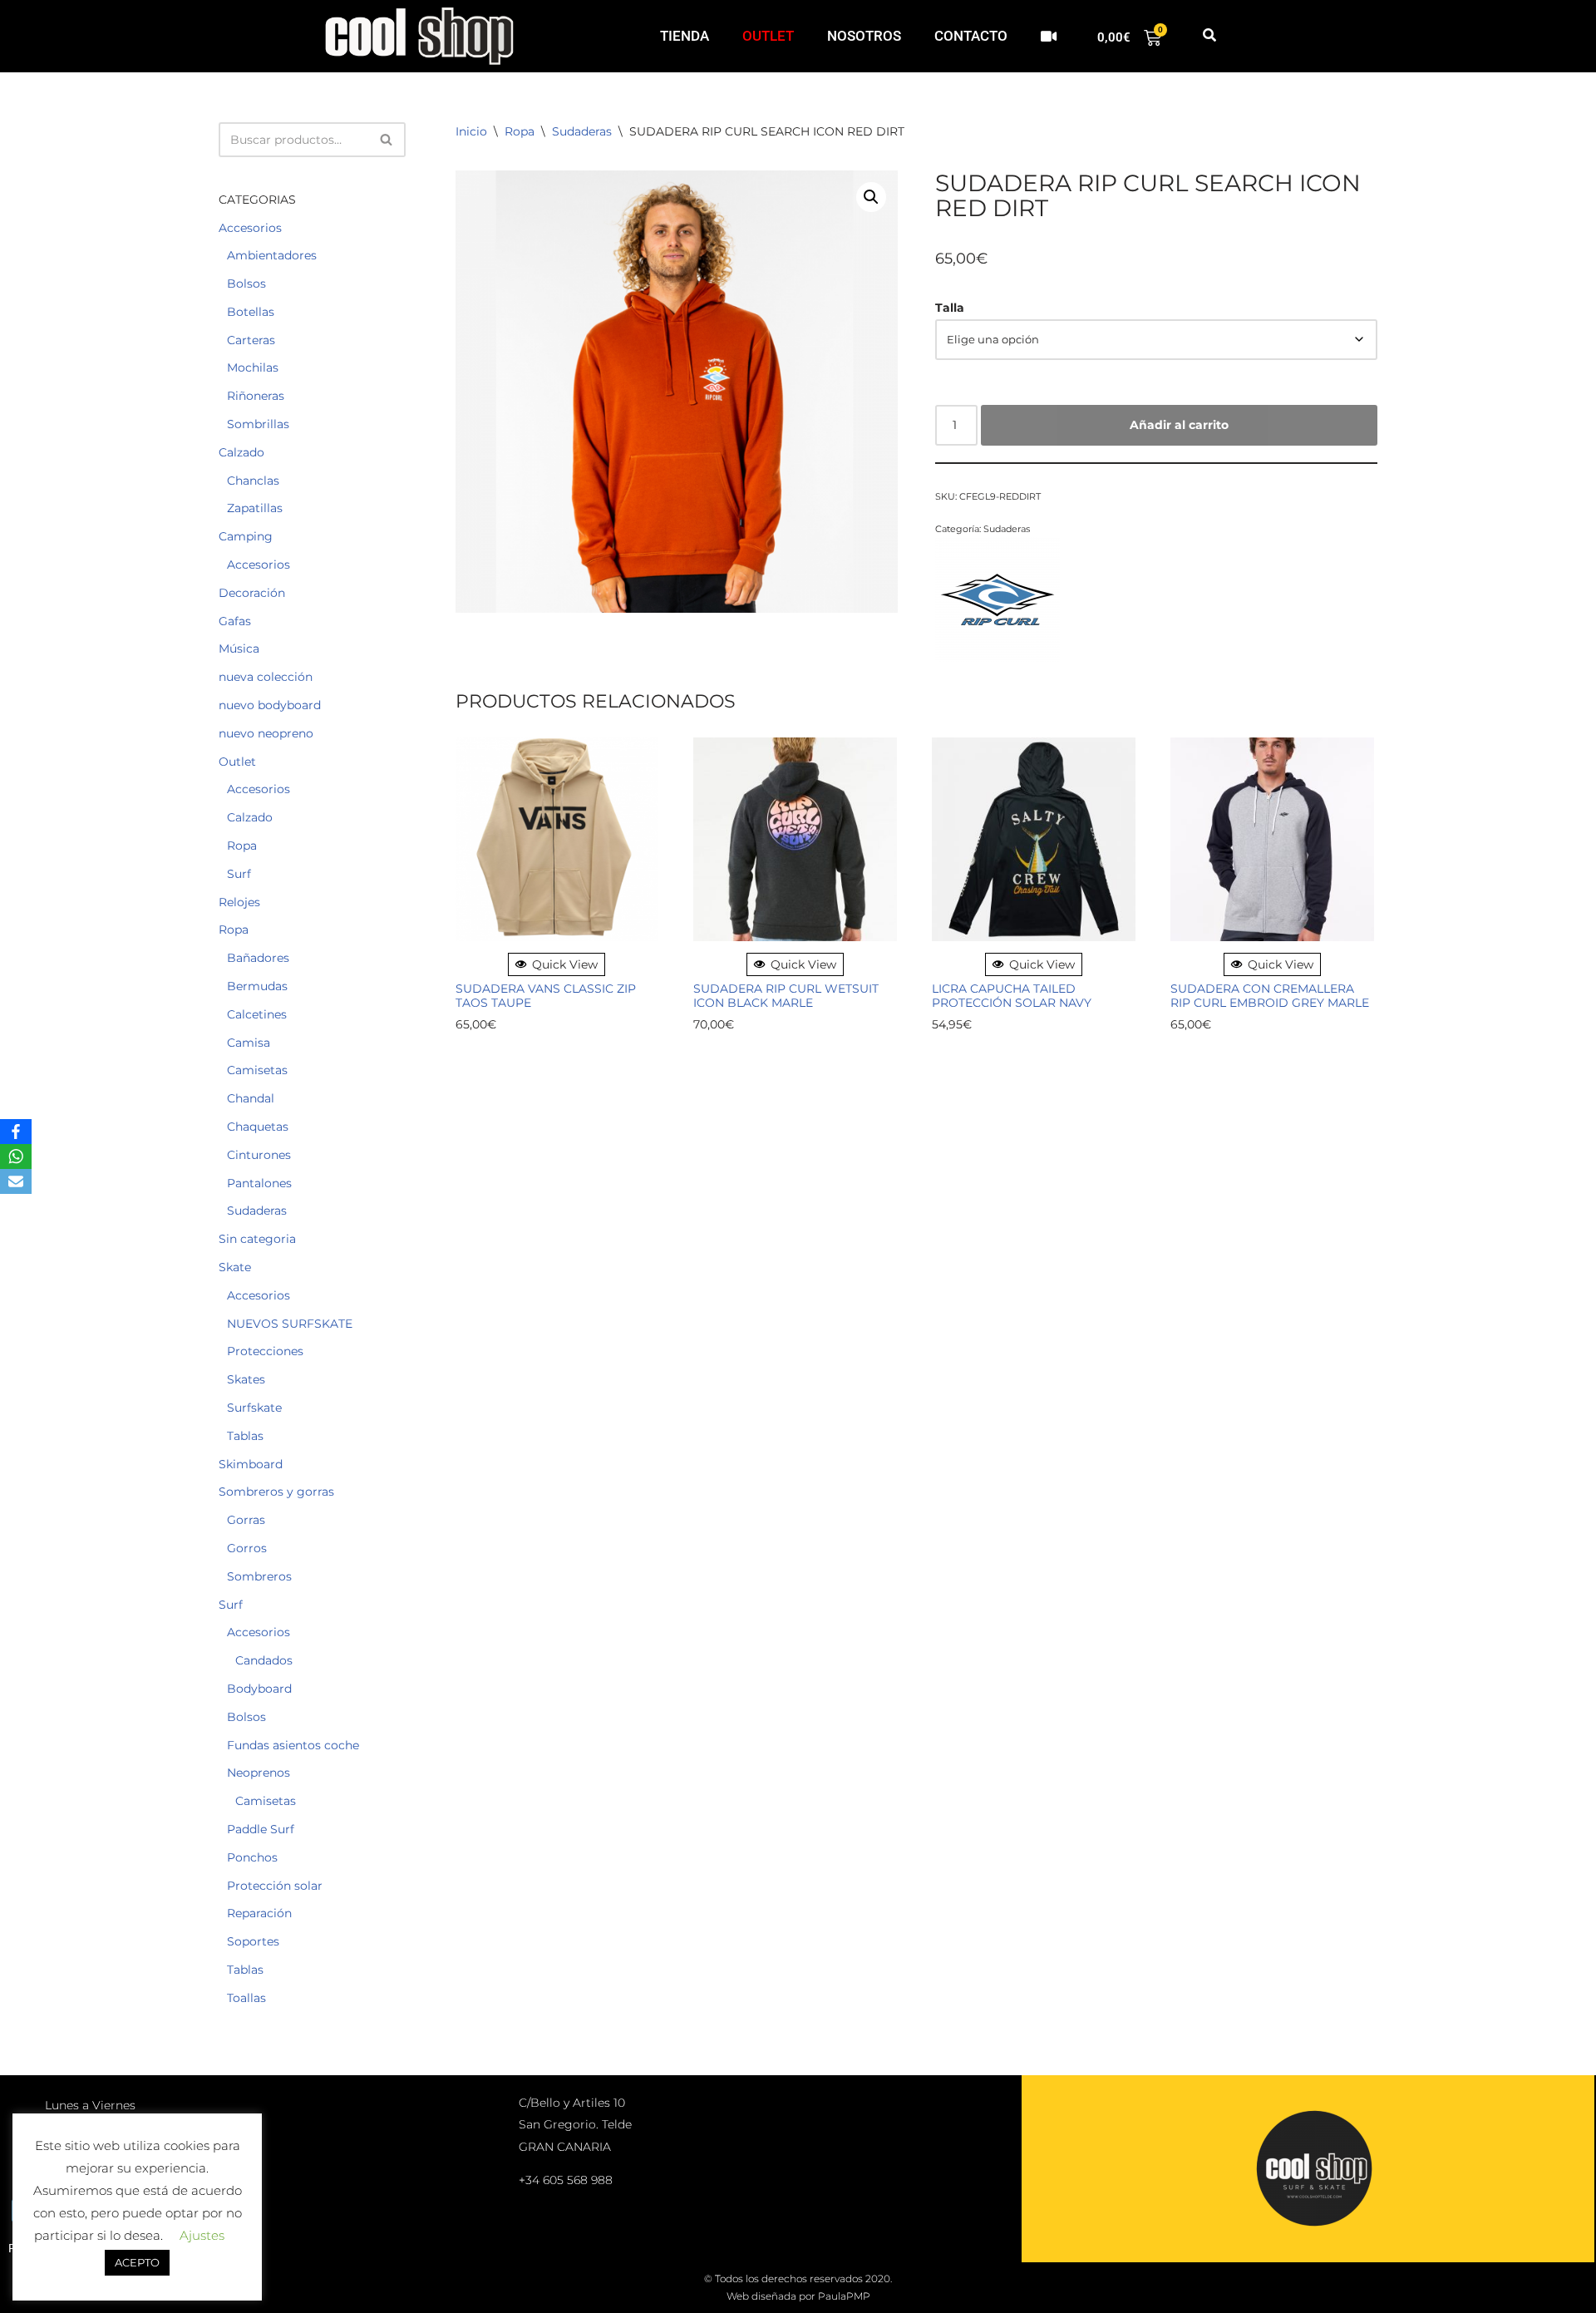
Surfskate (254, 1408)
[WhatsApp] (16, 1156)
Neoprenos (259, 1773)
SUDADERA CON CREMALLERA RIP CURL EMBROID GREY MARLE (1270, 996)
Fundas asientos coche (293, 1745)
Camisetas (257, 1070)
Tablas (245, 1436)
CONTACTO (971, 36)
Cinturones (259, 1155)
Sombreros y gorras (276, 1492)
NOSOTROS (864, 36)
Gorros (247, 1548)
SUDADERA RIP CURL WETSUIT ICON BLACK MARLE (786, 996)
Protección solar (275, 1886)
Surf (239, 874)
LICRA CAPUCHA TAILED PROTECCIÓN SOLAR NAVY (1012, 996)
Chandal (251, 1098)
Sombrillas (258, 424)
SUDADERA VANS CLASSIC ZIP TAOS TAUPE (546, 996)
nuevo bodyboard (270, 705)
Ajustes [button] (202, 2235)
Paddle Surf (261, 1829)
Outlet (237, 762)
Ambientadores (272, 255)
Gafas (235, 621)
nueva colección (266, 677)
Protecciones (265, 1351)
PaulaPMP (844, 2296)
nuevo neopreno (266, 733)
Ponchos (252, 1857)
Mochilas (253, 367)
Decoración (252, 593)
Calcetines (257, 1014)
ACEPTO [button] (137, 2262)
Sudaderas (257, 1211)
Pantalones (259, 1183)
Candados (264, 1660)
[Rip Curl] (997, 602)
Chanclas (253, 481)
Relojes (239, 902)
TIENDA (685, 36)
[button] (1209, 36)
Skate (235, 1267)
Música (239, 649)
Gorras (246, 1520)
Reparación (259, 1913)
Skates (246, 1379)
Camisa (249, 1043)
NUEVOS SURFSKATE (290, 1324)
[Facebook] (16, 1132)
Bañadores (258, 958)
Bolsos (246, 284)
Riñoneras (256, 396)
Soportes (253, 1941)
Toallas (246, 1998)
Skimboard (251, 1464)
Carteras (251, 340)
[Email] (16, 1181)
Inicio (471, 131)
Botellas (251, 312)
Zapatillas (255, 508)
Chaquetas (258, 1127)
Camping (246, 536)
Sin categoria (257, 1239)
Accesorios (250, 228)
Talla (950, 308)
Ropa (242, 846)
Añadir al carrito (1179, 425)
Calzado (241, 452)
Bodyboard (259, 1689)
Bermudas (257, 986)
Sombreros (259, 1576)
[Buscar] (387, 140)
